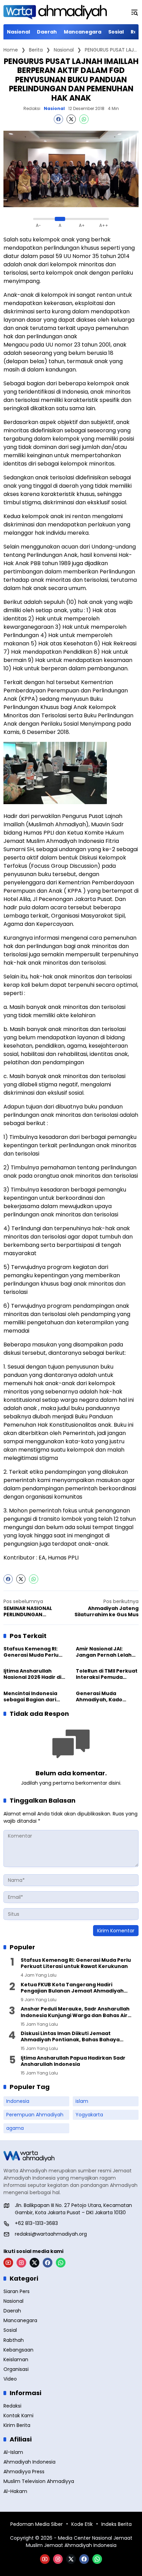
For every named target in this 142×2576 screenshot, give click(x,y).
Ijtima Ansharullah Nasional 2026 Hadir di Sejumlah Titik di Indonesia (32, 1674)
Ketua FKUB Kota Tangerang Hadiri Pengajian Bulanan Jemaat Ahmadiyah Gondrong (72, 1988)
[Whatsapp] (84, 119)
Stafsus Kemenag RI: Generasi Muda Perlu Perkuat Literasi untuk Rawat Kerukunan (33, 1652)
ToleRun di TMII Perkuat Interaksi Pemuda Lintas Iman (107, 1674)
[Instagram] (21, 2263)
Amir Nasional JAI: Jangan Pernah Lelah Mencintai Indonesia (104, 1652)
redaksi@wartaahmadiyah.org (51, 2234)
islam (82, 2101)
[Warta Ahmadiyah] (55, 12)
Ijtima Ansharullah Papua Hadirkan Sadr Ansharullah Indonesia (73, 2061)
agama (15, 2128)
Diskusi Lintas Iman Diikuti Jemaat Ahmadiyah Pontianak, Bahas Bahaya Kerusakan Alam (70, 2036)
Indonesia (18, 2101)
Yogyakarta (89, 2115)
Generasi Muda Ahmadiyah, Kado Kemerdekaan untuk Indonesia (103, 1696)
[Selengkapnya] (71, 2156)
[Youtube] (8, 2263)
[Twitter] (71, 119)
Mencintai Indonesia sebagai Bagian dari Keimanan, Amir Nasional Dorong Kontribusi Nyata (30, 1696)
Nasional (54, 109)
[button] (134, 12)
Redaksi (32, 108)
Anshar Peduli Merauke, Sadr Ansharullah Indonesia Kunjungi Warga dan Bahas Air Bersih (75, 2012)
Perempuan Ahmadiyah (35, 2115)
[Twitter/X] (34, 2263)
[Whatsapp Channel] (61, 2263)
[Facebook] (58, 119)
